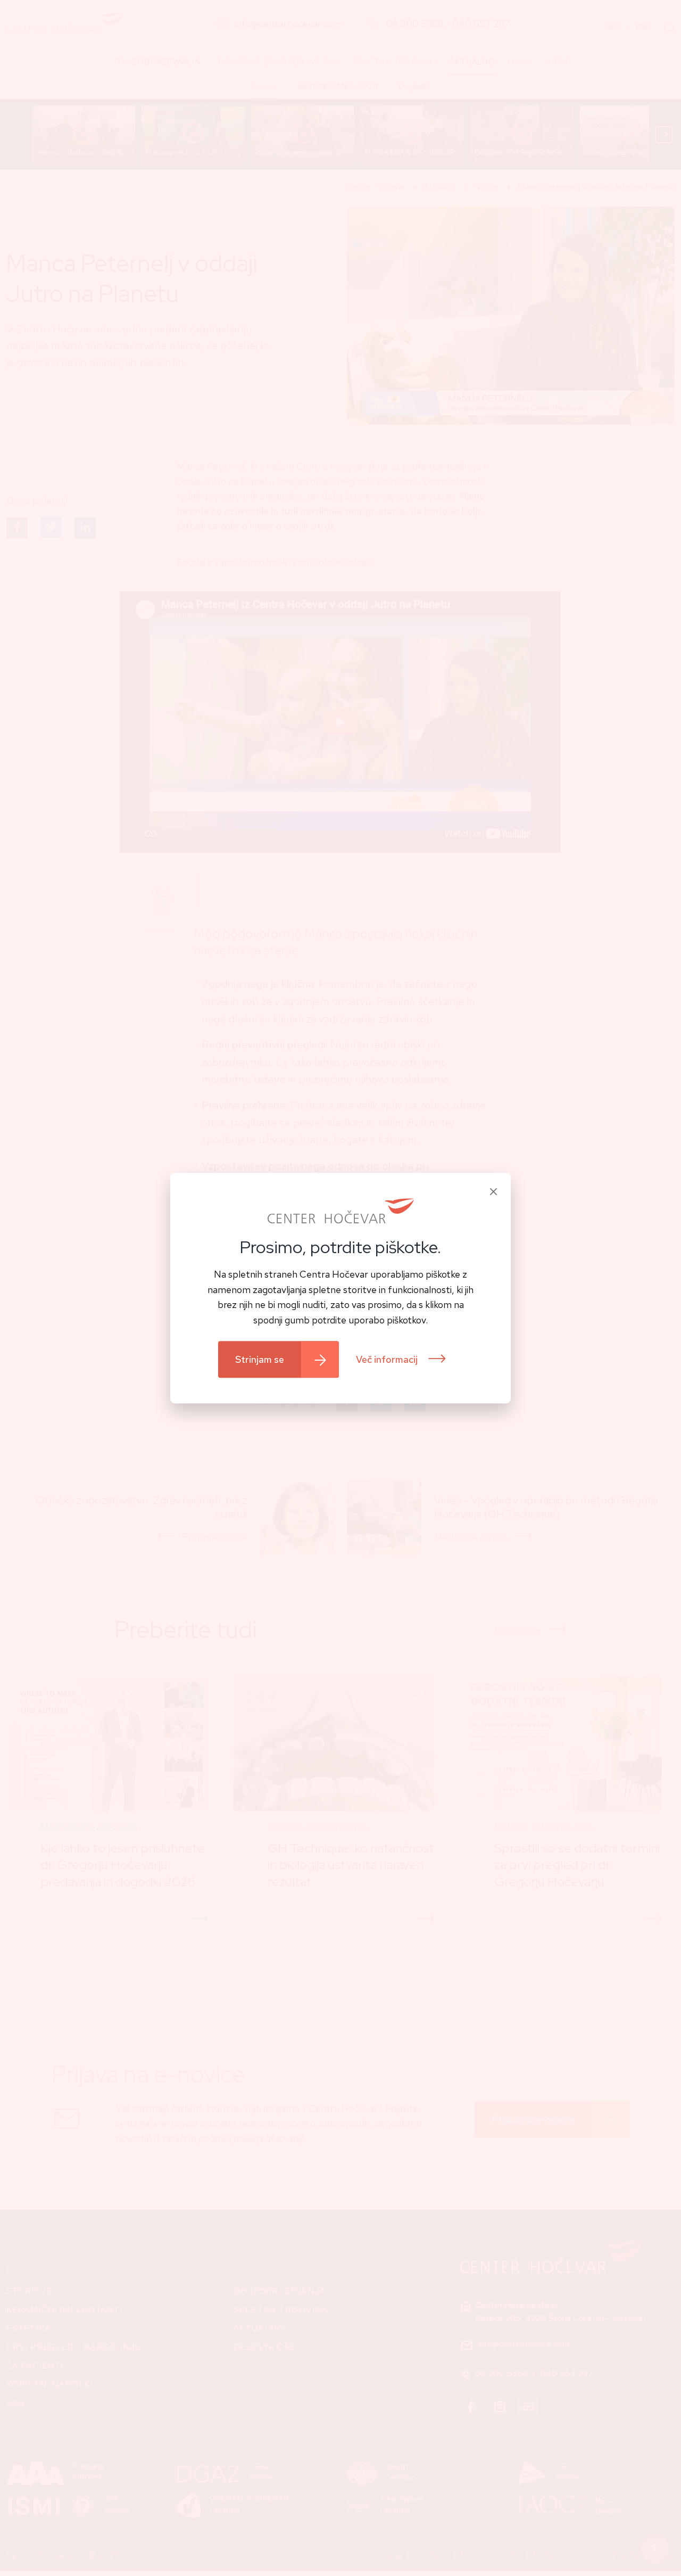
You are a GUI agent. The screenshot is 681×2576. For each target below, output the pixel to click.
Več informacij (388, 1359)
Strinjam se (260, 1359)
